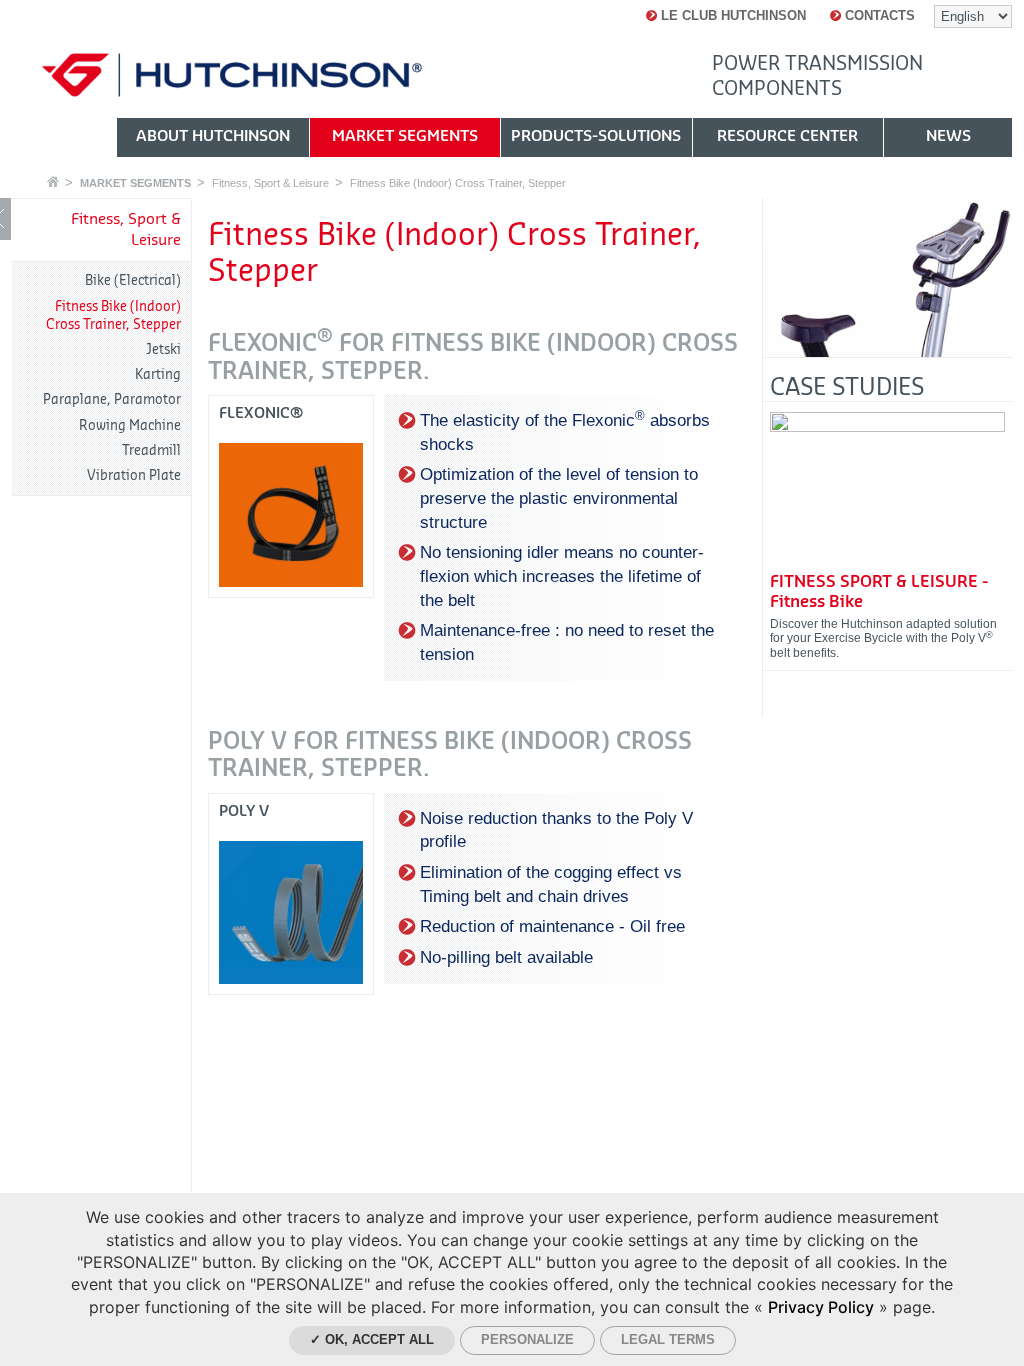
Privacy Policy (821, 1307)
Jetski (163, 349)
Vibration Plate (134, 475)
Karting (158, 374)
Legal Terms (668, 1339)
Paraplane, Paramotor (112, 399)
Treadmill (151, 450)
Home (53, 181)
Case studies (847, 387)
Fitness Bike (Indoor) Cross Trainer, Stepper (458, 183)
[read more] (887, 490)
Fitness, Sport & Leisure (270, 183)
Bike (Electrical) (133, 280)
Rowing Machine (130, 425)
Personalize (527, 1339)
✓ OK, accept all (372, 1339)
